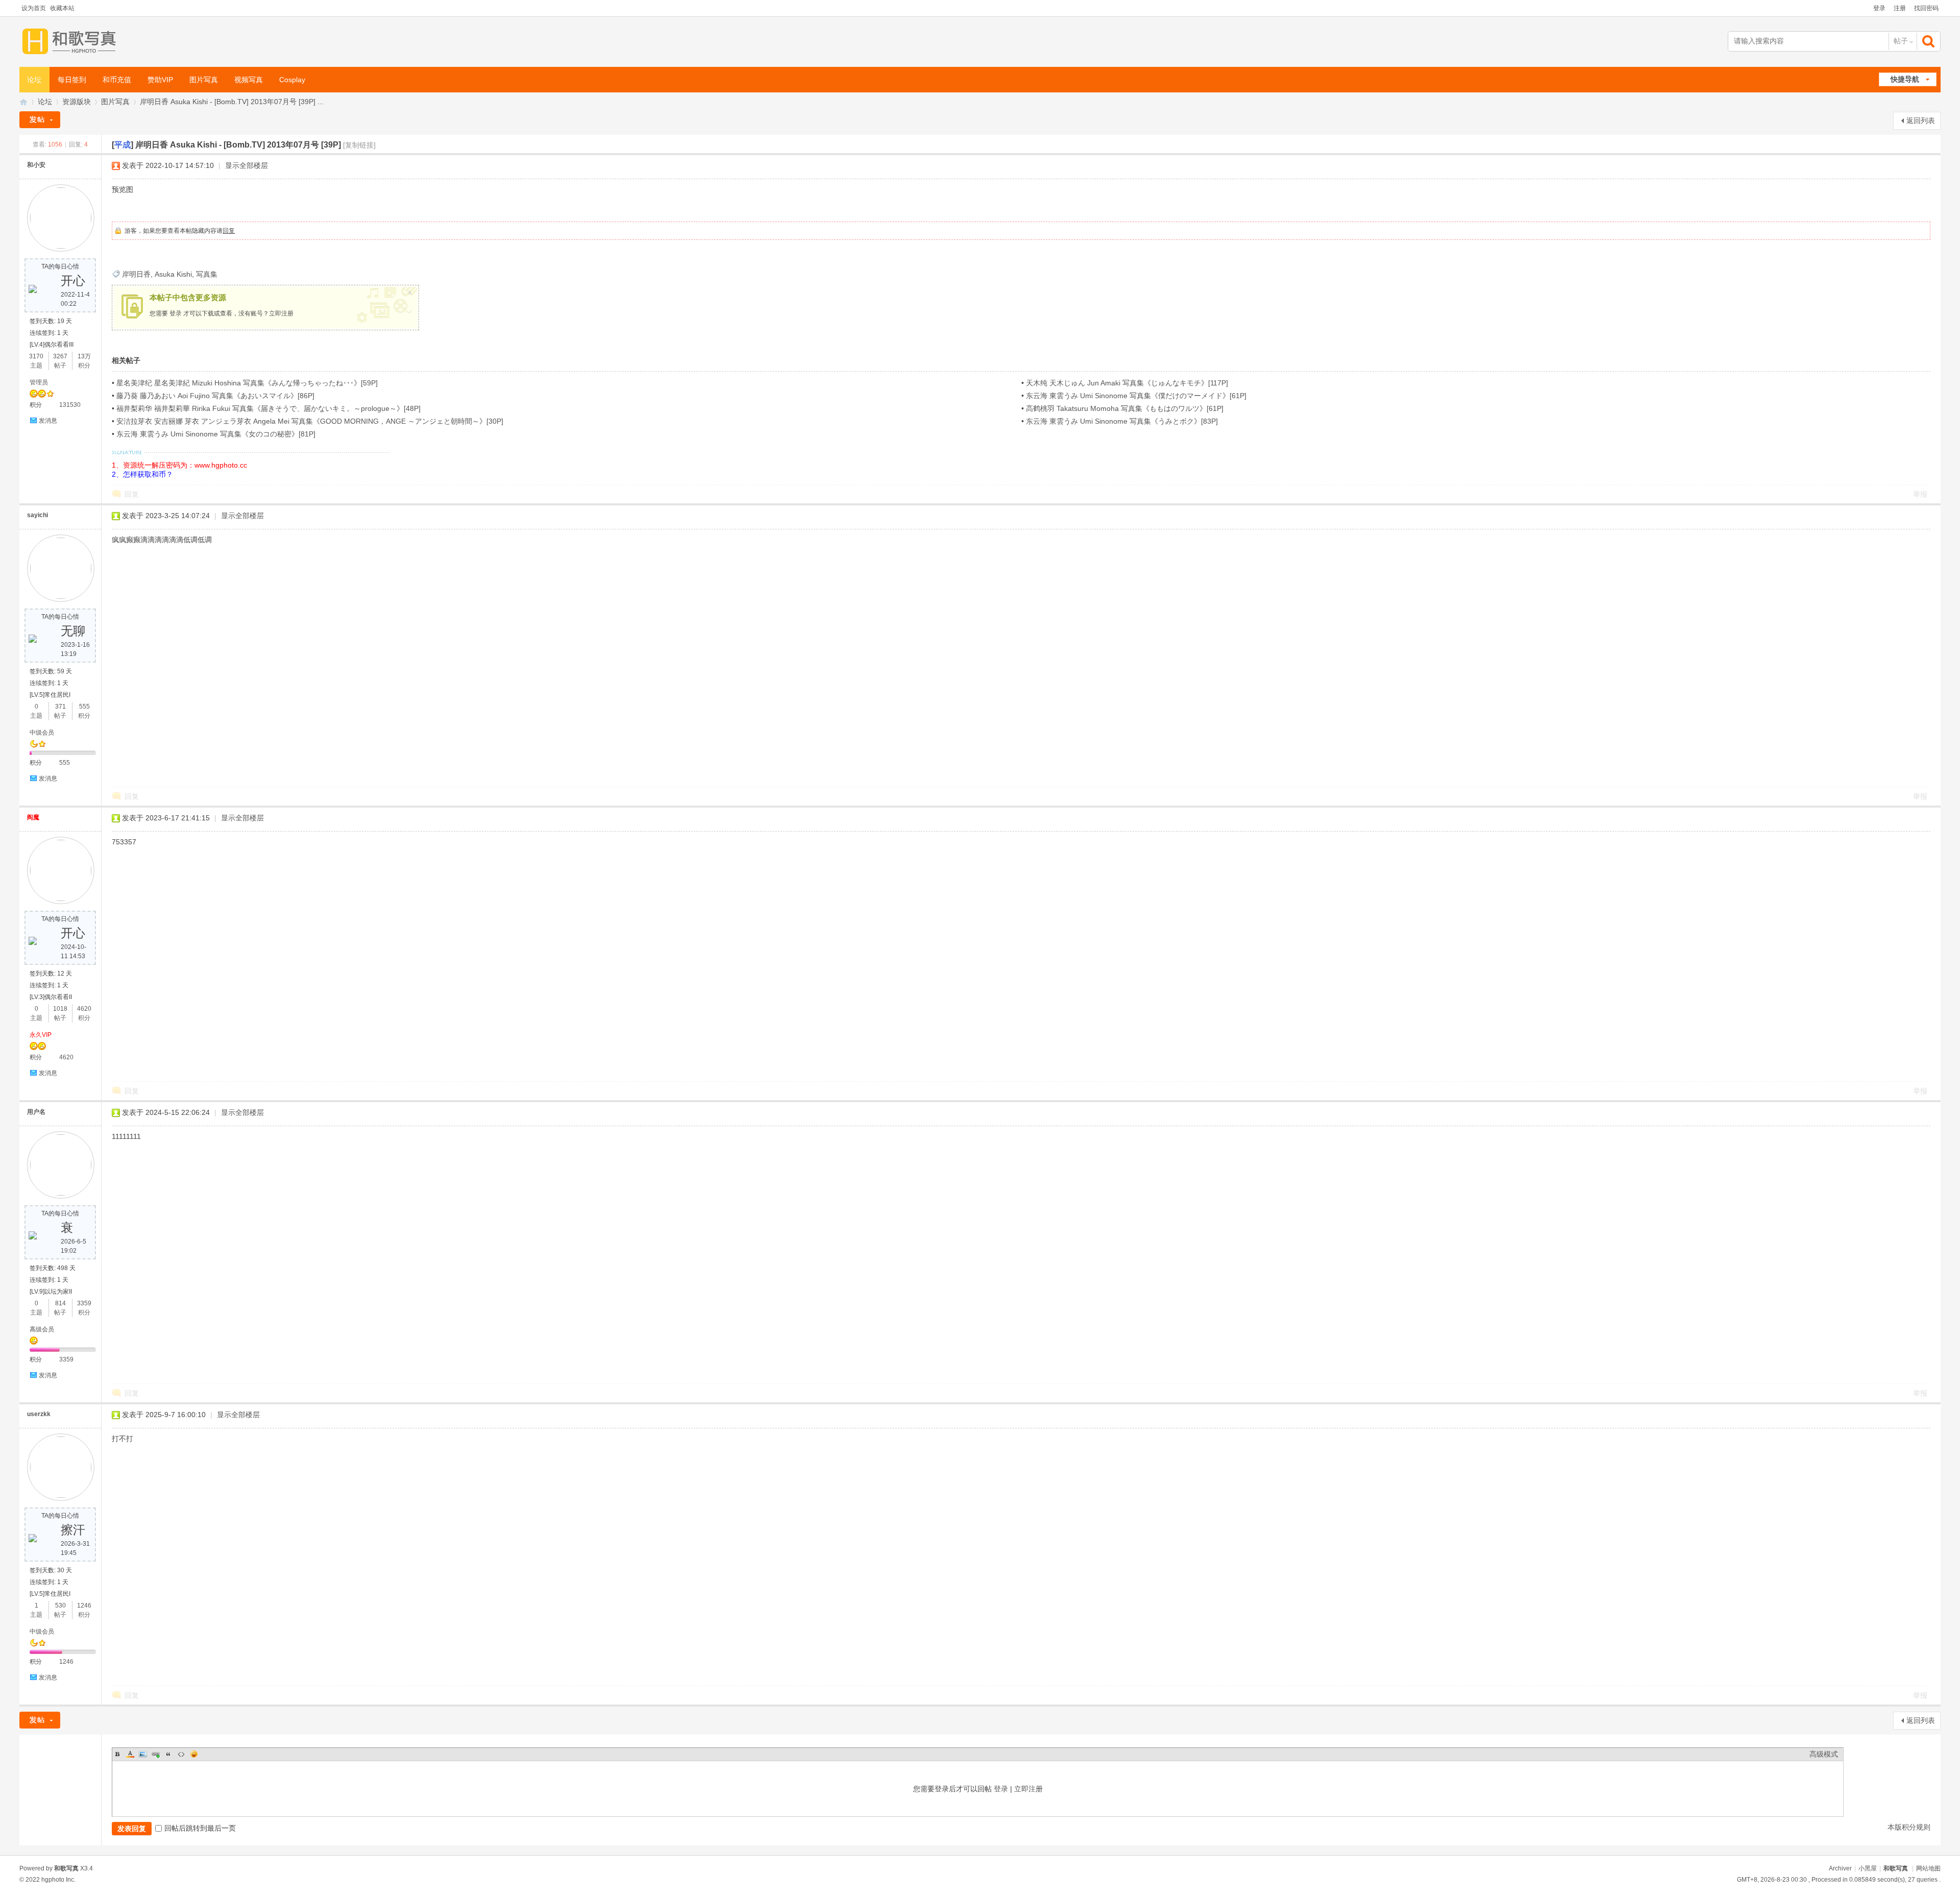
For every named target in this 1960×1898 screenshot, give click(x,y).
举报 (1920, 494)
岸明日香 (136, 274)
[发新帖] (40, 120)
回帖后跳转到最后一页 (200, 1828)
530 (60, 1605)
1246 (84, 1605)
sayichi (38, 515)
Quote (168, 1754)
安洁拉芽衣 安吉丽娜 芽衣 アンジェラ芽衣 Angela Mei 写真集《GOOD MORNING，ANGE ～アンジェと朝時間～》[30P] (310, 421)
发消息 (48, 421)
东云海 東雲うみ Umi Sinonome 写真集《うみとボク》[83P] (1122, 421)
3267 (60, 356)
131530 (70, 405)
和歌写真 (1896, 1868)
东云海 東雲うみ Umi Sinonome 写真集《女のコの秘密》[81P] (216, 434)
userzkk (39, 1414)
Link (156, 1754)
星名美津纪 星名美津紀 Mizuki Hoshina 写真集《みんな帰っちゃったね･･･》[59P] (247, 383)
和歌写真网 (23, 102)
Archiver (1840, 1868)
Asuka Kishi (173, 274)
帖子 (1901, 41)
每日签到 (72, 80)
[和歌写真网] (72, 42)
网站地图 (1928, 1868)
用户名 (36, 1112)
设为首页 (34, 8)
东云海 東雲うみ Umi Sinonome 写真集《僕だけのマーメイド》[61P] (1136, 396)
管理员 (39, 382)
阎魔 (33, 817)
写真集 (207, 274)
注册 (1900, 8)
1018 (60, 1009)
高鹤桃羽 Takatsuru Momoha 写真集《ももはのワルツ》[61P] (1125, 408)
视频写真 (249, 80)
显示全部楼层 (247, 165)
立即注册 (281, 313)
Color (130, 1754)
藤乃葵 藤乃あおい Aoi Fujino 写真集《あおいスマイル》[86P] (215, 396)
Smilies (194, 1754)
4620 (84, 1009)
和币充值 (117, 80)
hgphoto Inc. (58, 1880)
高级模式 (1824, 1754)
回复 (229, 231)
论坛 (34, 80)
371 (60, 707)
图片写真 (204, 80)
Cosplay (292, 80)
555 (84, 707)
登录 (1879, 8)
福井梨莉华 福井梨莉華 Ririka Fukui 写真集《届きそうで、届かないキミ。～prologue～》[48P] (268, 408)
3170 (36, 356)
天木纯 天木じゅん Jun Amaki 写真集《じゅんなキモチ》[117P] (1127, 383)
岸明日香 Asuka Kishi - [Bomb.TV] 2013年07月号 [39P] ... (232, 102)
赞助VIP (160, 80)
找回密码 (1926, 8)
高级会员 (42, 1329)
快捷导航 (1905, 79)
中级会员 (42, 733)
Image (143, 1754)
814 (60, 1303)
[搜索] (1929, 41)
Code (181, 1754)
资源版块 (77, 102)
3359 (84, 1303)
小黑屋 (1868, 1868)
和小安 (36, 165)
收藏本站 (62, 8)
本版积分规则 (1909, 1827)
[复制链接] (359, 145)
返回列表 (1921, 120)
